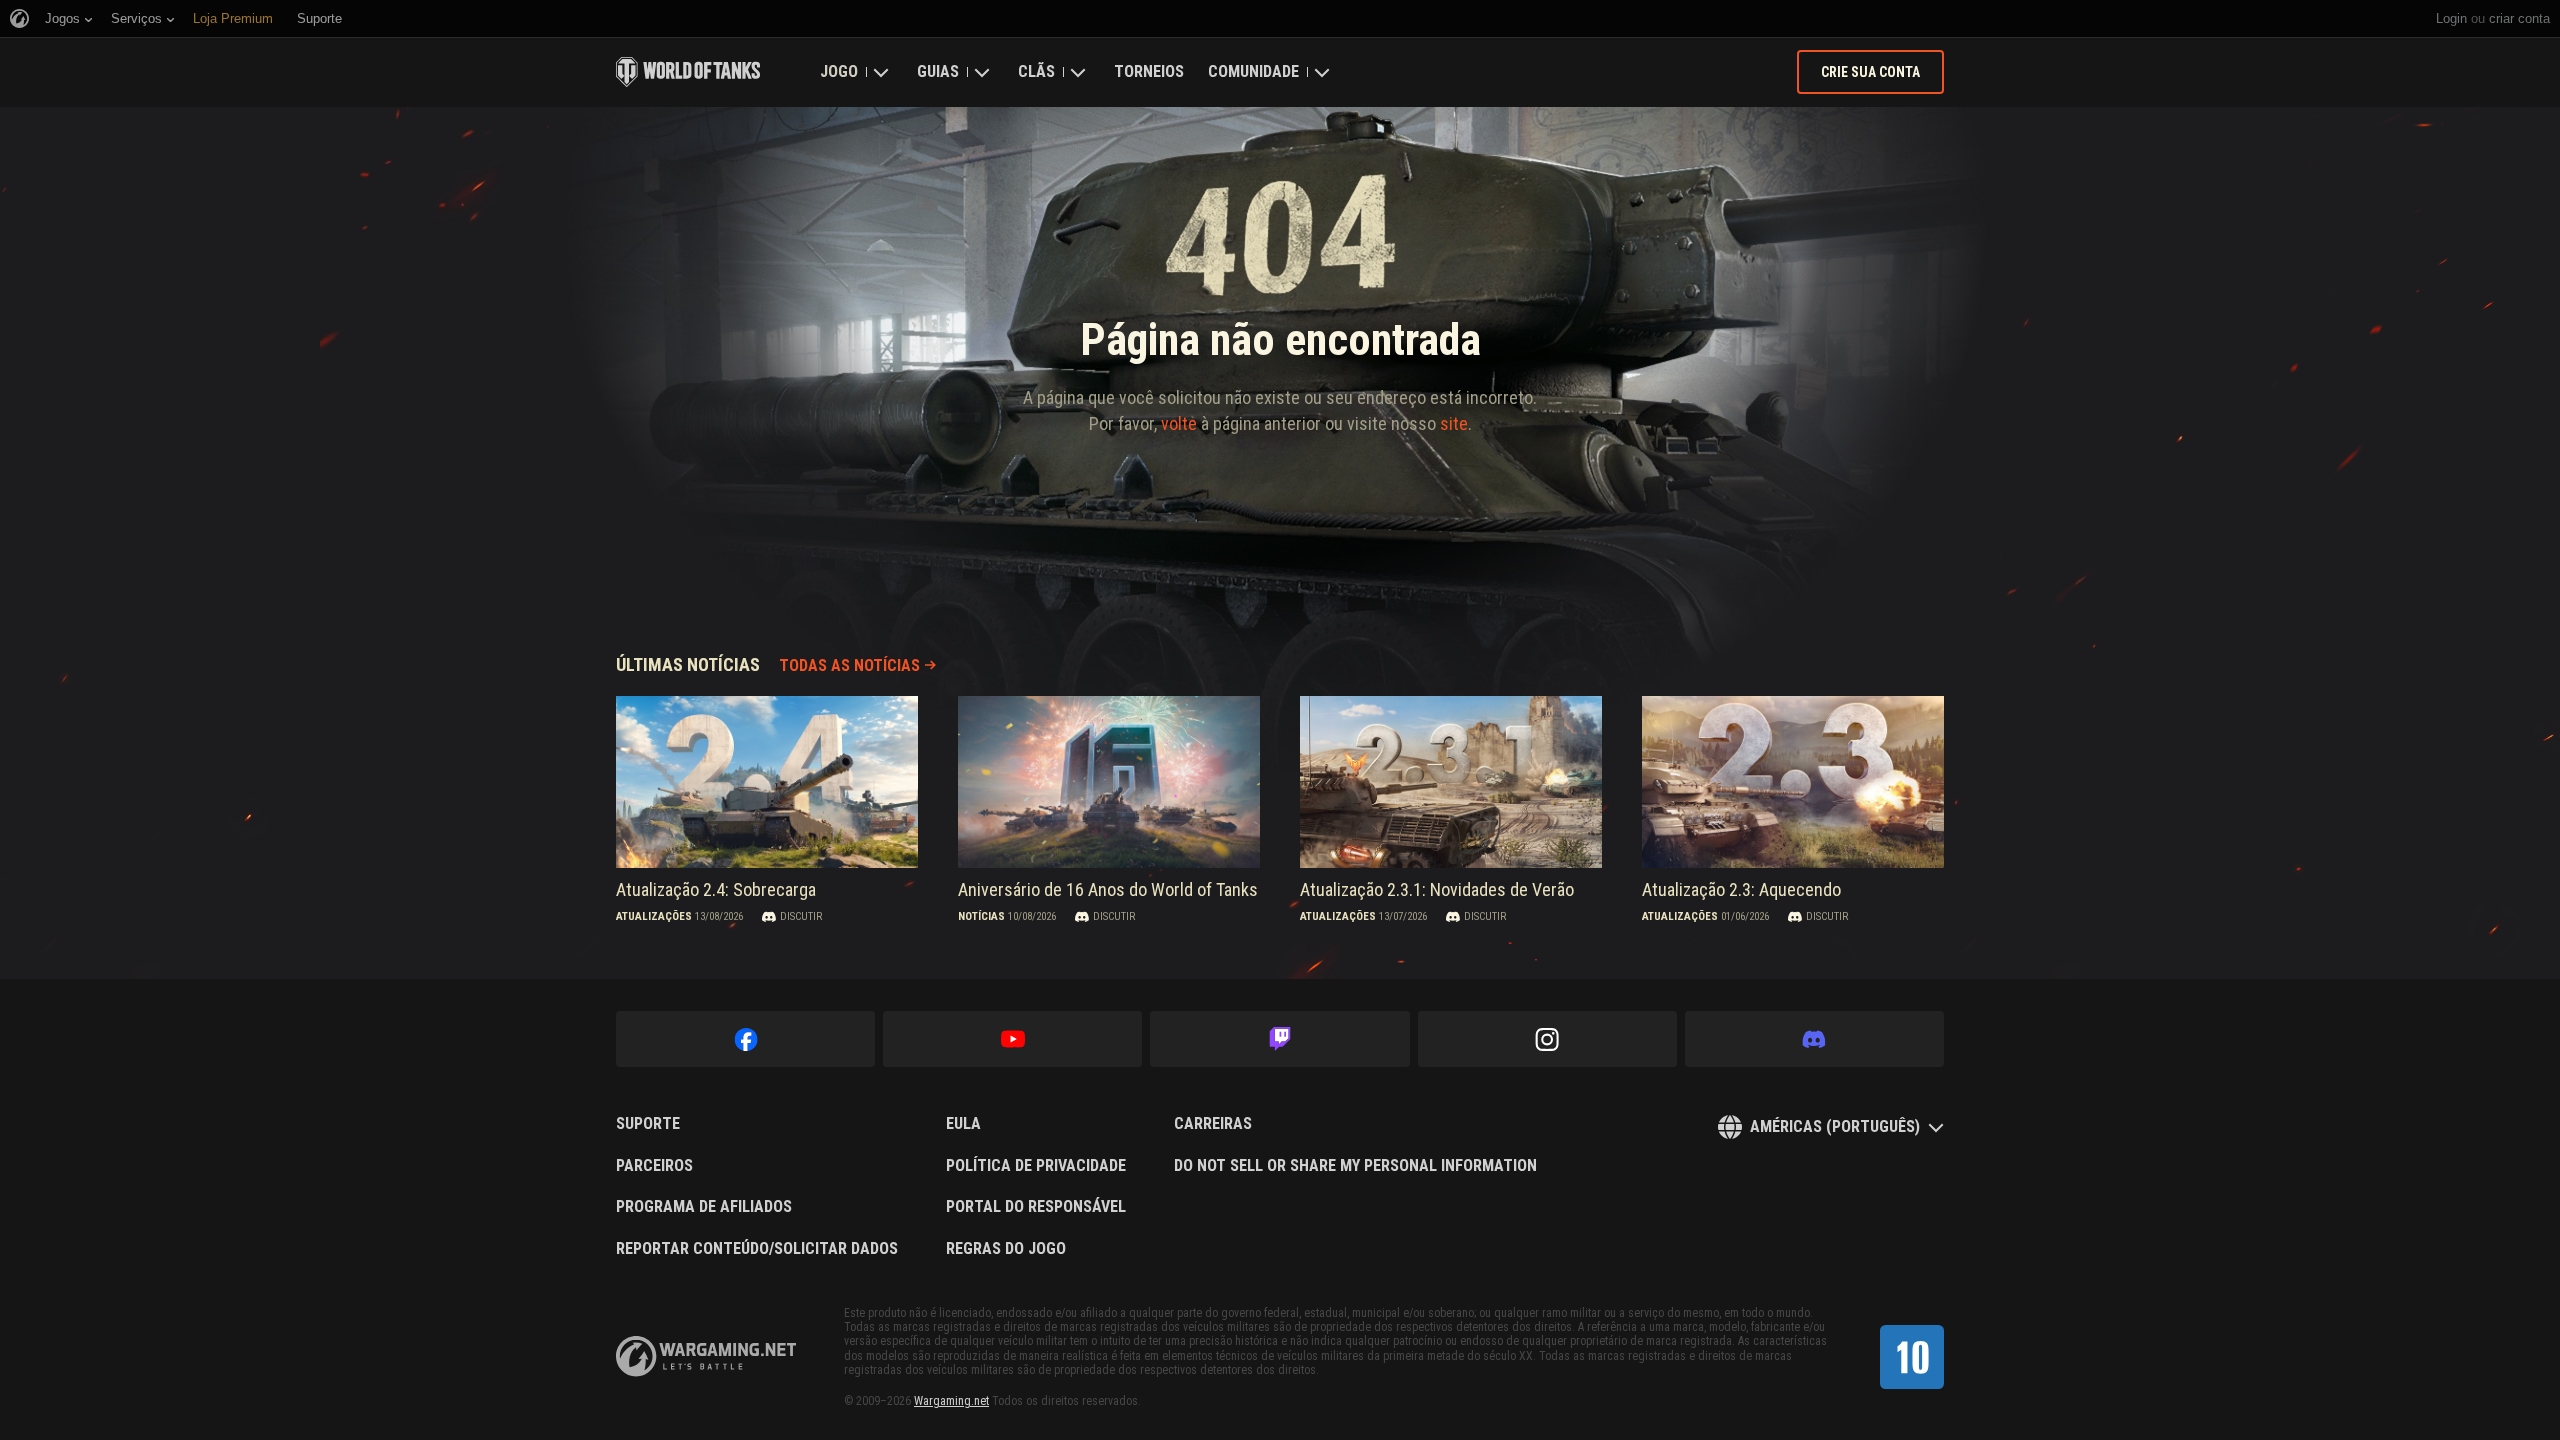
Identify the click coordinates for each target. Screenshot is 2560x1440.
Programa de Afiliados (704, 1207)
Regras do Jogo (1006, 1249)
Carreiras (1213, 1124)
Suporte (648, 1124)
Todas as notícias (849, 665)
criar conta (2519, 18)
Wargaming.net (951, 1401)
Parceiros (654, 1166)
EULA (963, 1124)
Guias (938, 71)
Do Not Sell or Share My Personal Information (1355, 1166)
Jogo (839, 71)
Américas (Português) (1835, 1126)
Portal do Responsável (1036, 1207)
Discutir (801, 916)
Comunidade (1253, 71)
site (1454, 423)
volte (1179, 423)
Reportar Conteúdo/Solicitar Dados (757, 1249)
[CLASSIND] (1912, 1357)
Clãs (1036, 71)
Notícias (981, 916)
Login (2451, 18)
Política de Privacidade (1036, 1166)
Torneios (1149, 71)
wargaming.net (706, 1356)
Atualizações (654, 916)
